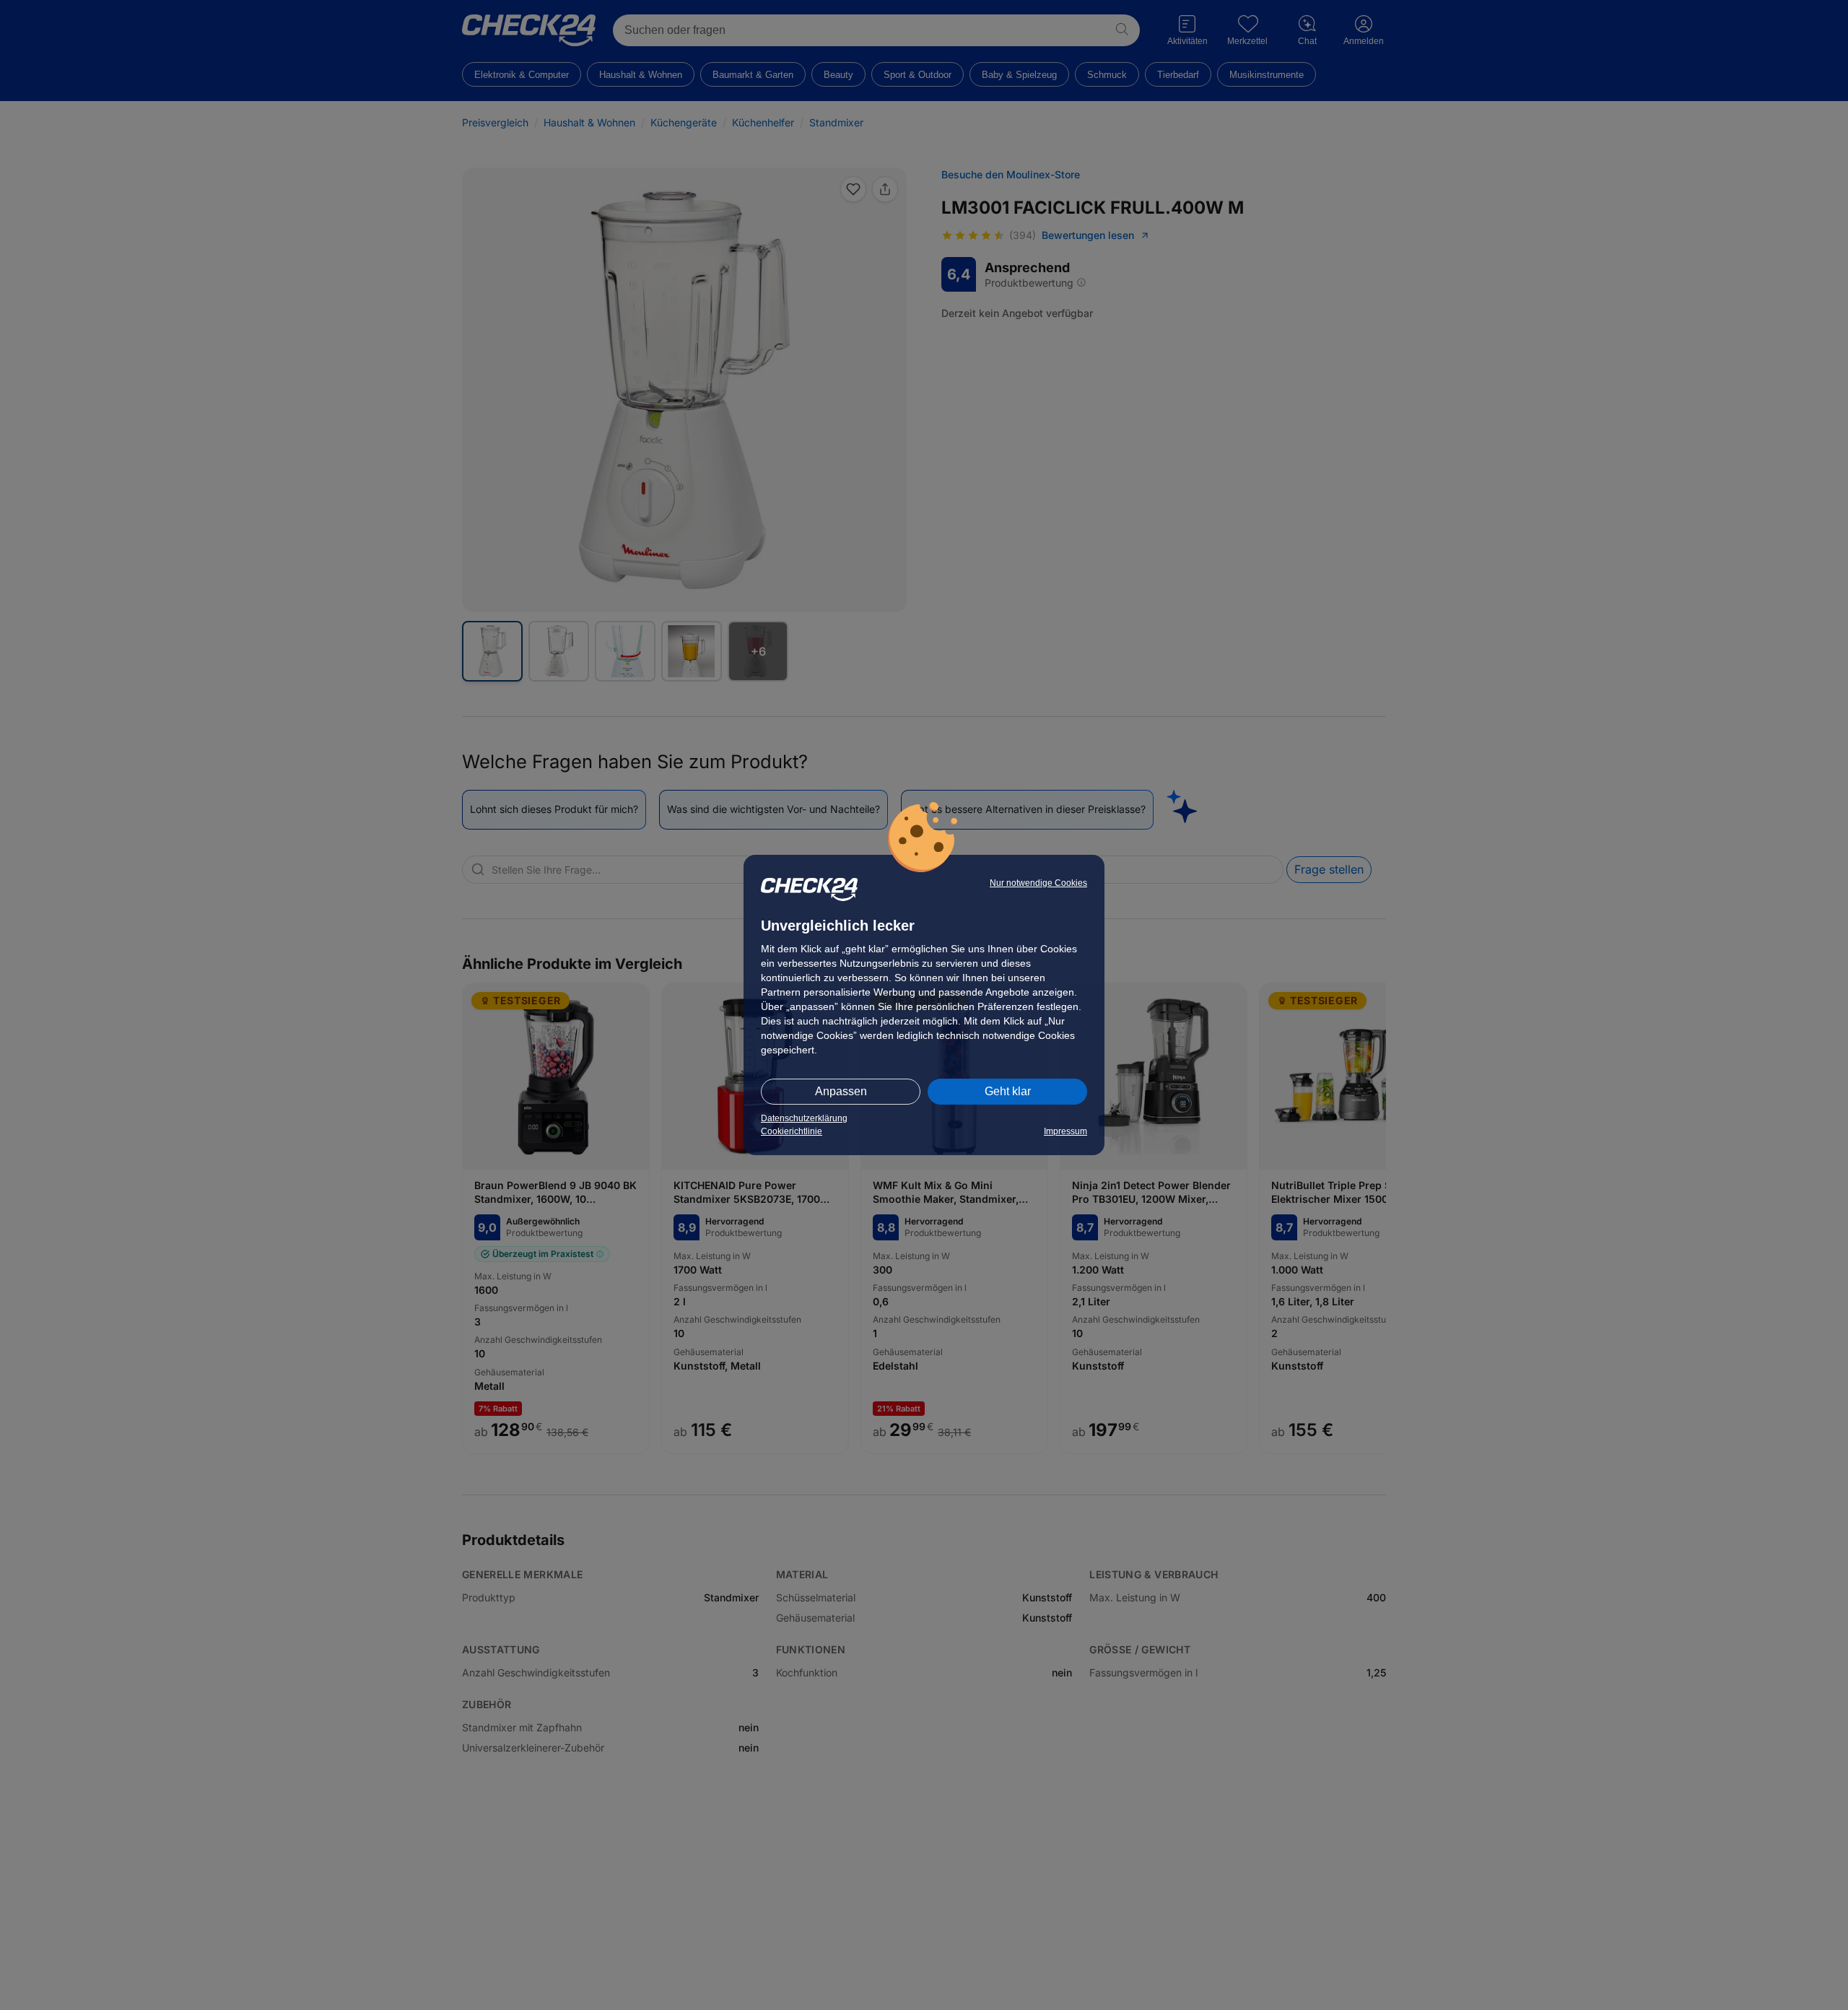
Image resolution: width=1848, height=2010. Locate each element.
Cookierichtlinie (792, 1131)
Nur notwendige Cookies (1038, 883)
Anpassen (841, 1091)
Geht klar (1008, 1091)
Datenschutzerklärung (804, 1118)
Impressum (1065, 1131)
